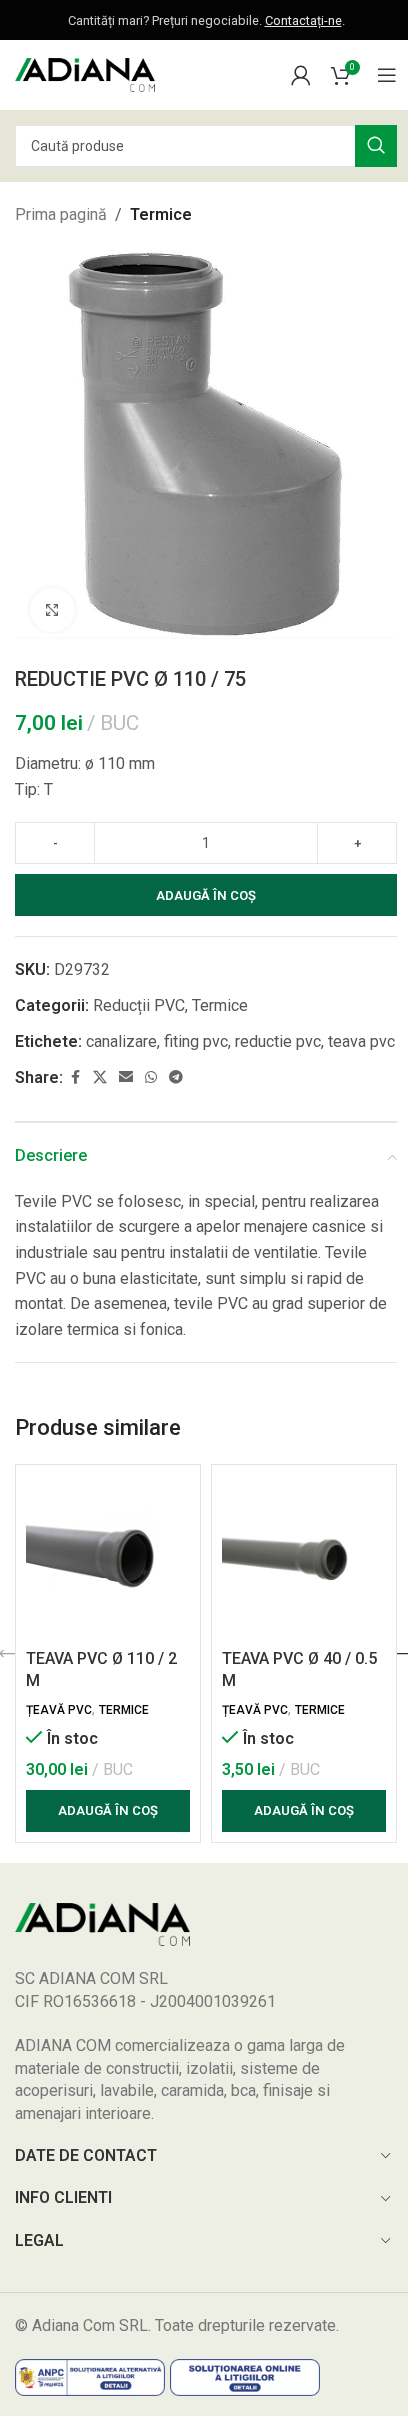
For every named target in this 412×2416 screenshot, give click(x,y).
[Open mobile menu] (387, 75)
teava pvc (361, 1041)
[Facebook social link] (75, 1077)
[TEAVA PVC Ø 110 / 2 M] (108, 1557)
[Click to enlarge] (52, 610)
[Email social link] (126, 1077)
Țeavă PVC (59, 1710)
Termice (161, 214)
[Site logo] (85, 73)
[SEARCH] (376, 146)
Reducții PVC (139, 1005)
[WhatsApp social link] (151, 1077)
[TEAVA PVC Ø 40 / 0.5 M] (304, 1557)
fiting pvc (196, 1041)
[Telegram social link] (176, 1077)
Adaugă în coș (206, 895)
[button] (108, 1811)
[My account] (301, 75)
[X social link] (100, 1077)
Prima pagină (61, 214)
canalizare (121, 1041)
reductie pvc (278, 1041)
